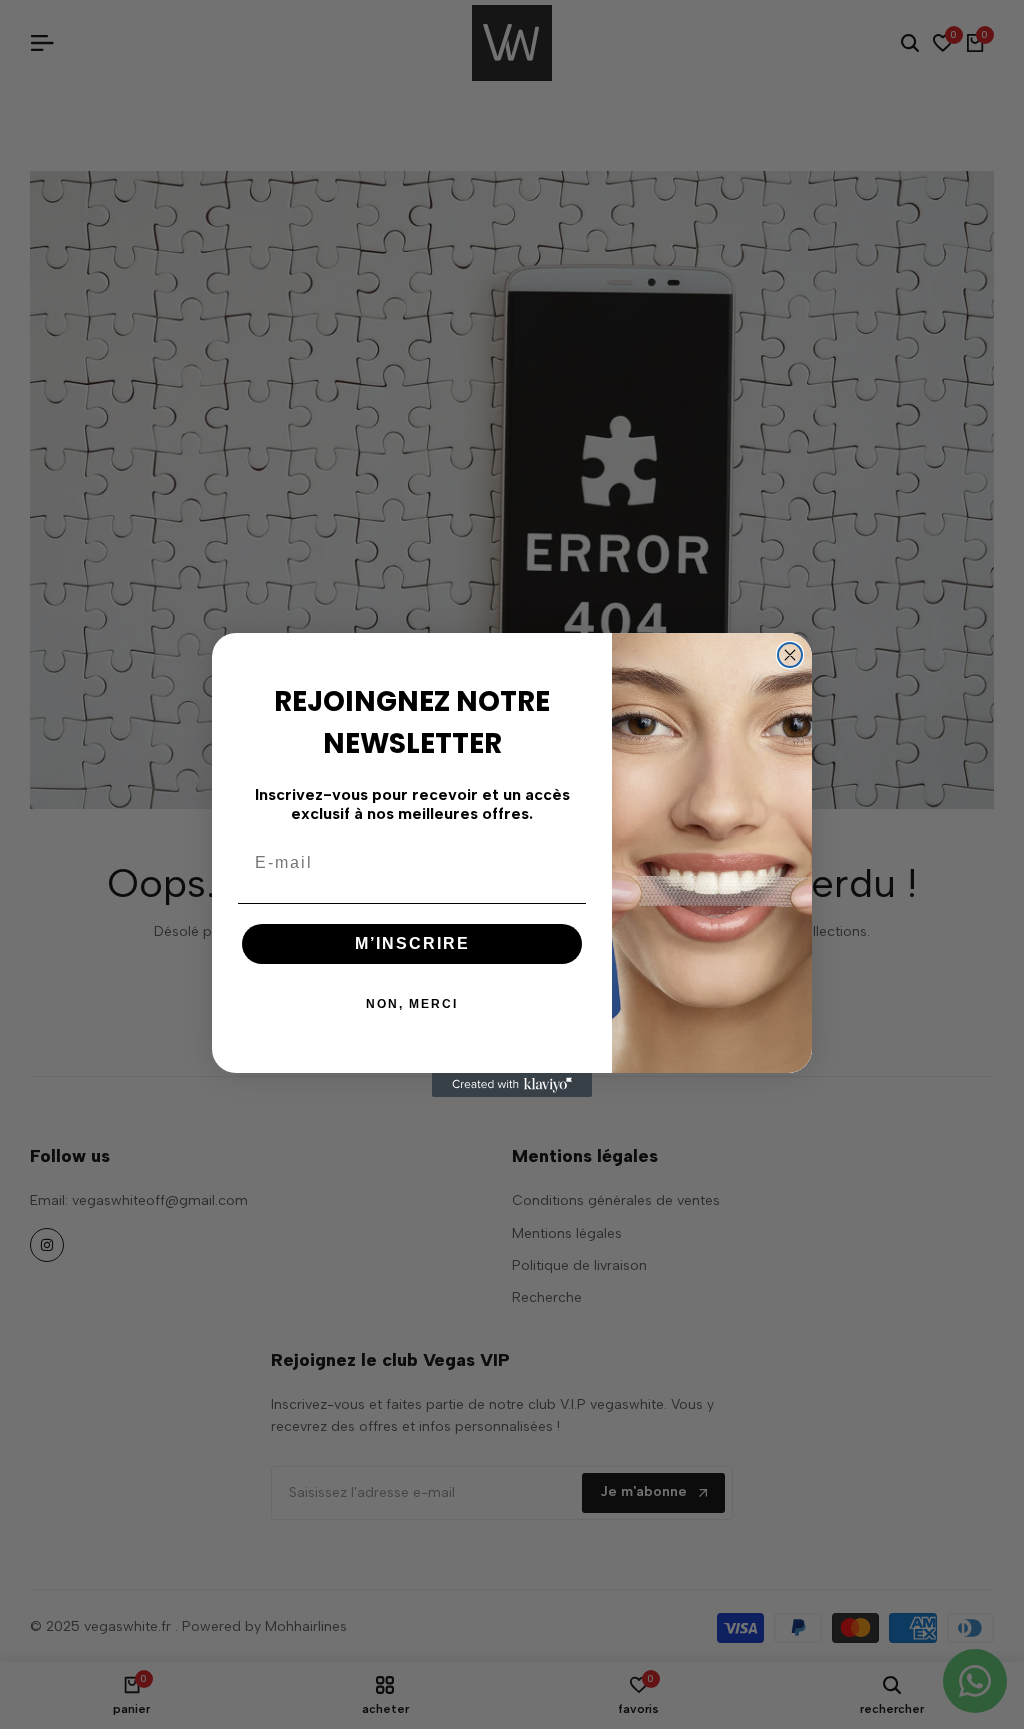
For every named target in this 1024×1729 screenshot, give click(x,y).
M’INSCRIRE (412, 943)
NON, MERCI (412, 1004)
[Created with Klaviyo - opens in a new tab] (512, 1085)
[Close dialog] (790, 655)
